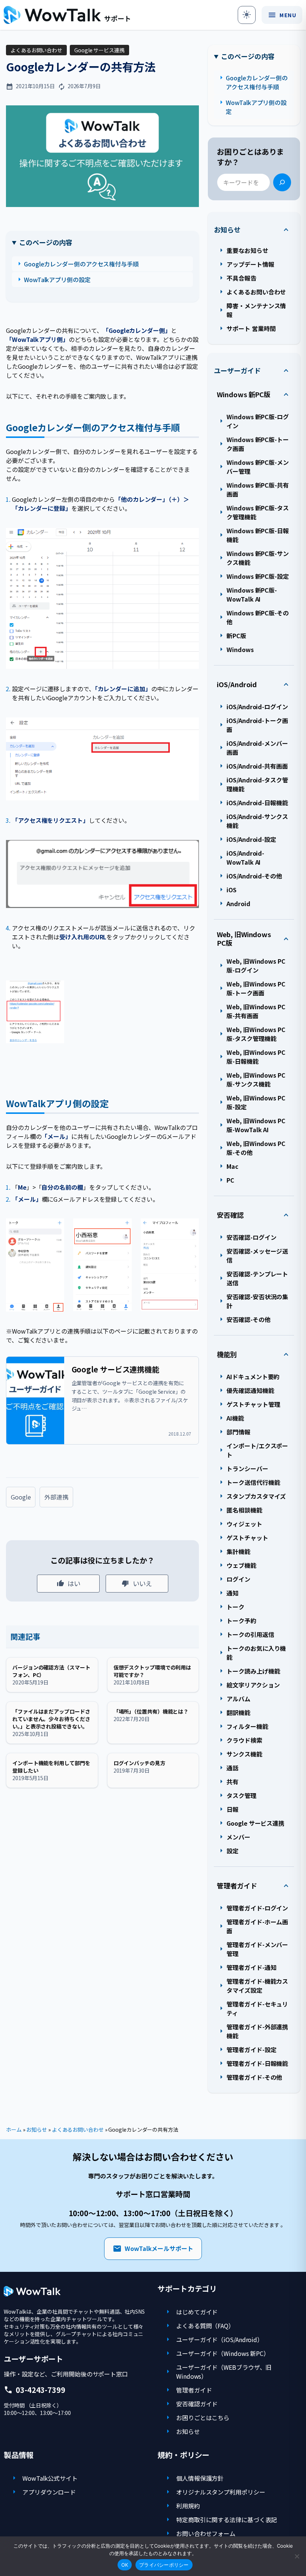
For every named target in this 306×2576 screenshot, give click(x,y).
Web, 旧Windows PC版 (244, 938)
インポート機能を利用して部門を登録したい (51, 1767)
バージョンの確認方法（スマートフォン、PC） (51, 1671)
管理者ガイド (237, 1886)
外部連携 (56, 1497)
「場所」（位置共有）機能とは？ (151, 1711)
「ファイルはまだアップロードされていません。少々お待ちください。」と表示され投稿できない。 (51, 1719)
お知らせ (227, 230)
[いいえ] (297, 2556)
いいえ (142, 1583)
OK (125, 2565)
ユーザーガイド (237, 370)
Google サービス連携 (99, 50)
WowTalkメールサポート (153, 2249)
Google (21, 1497)
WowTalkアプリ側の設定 (57, 279)
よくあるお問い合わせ (36, 50)
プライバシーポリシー (164, 2565)
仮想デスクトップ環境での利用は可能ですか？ (152, 1671)
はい (74, 1583)
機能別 (227, 1354)
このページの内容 (46, 242)
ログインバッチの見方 (139, 1763)
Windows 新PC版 (244, 394)
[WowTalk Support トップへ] (67, 15)
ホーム (14, 2129)
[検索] (282, 182)
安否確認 (230, 1215)
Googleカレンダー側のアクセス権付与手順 (81, 264)
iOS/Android (237, 684)
